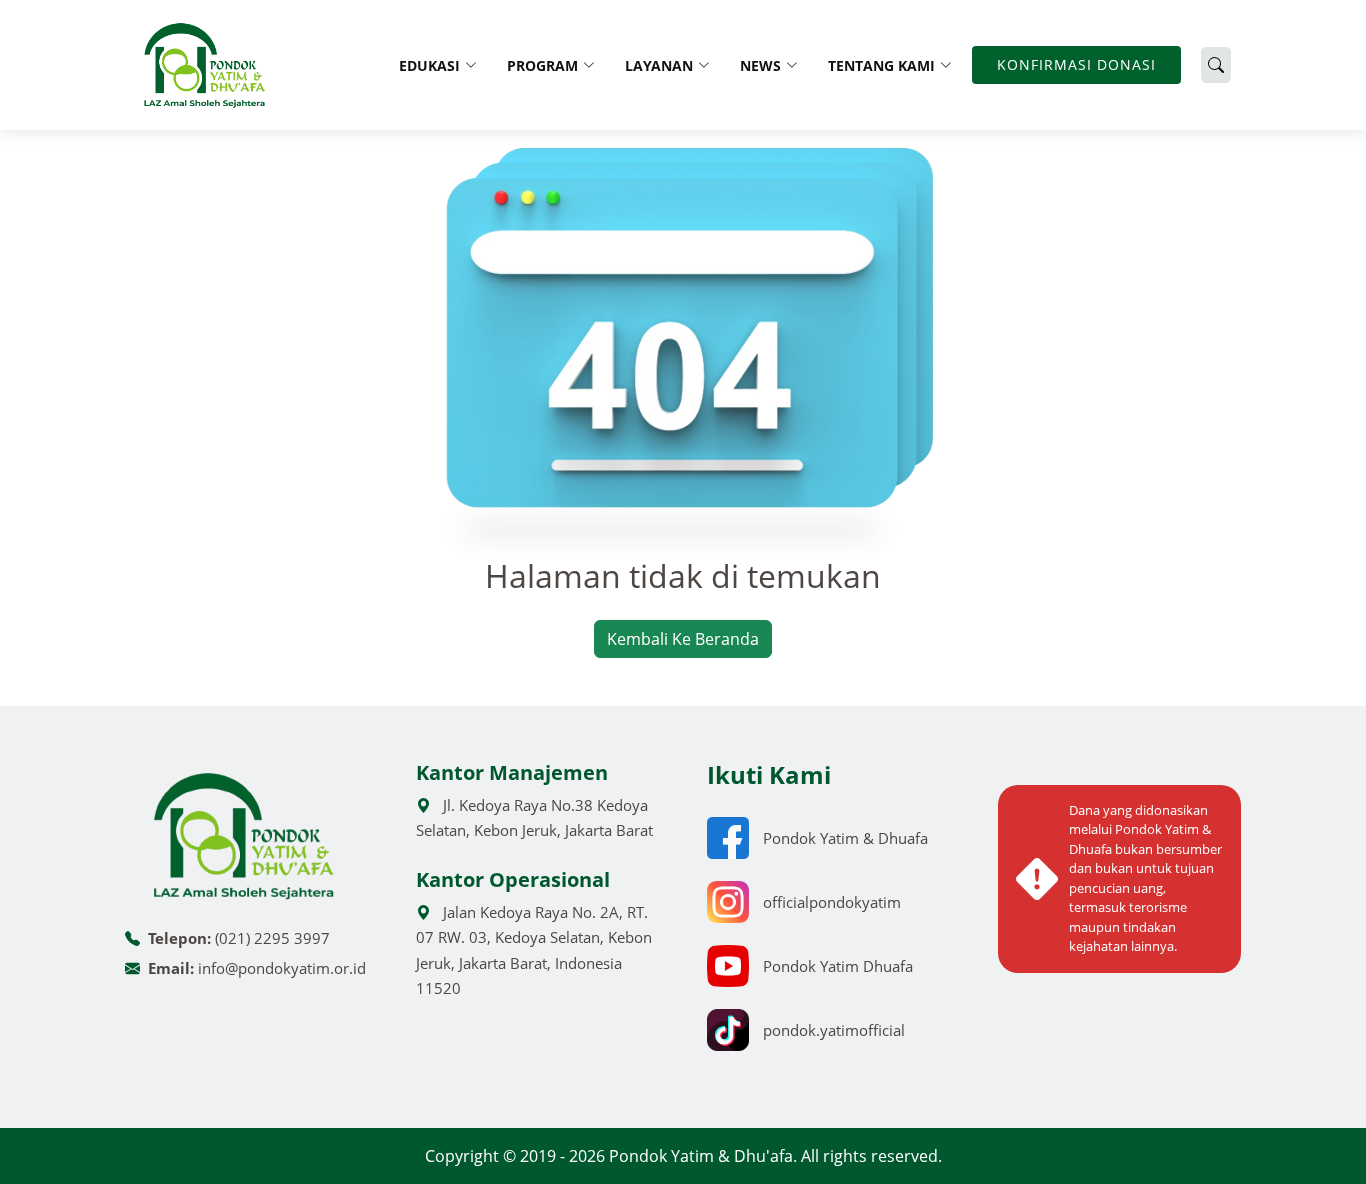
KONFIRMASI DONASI (1076, 64)
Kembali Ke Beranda (683, 639)
